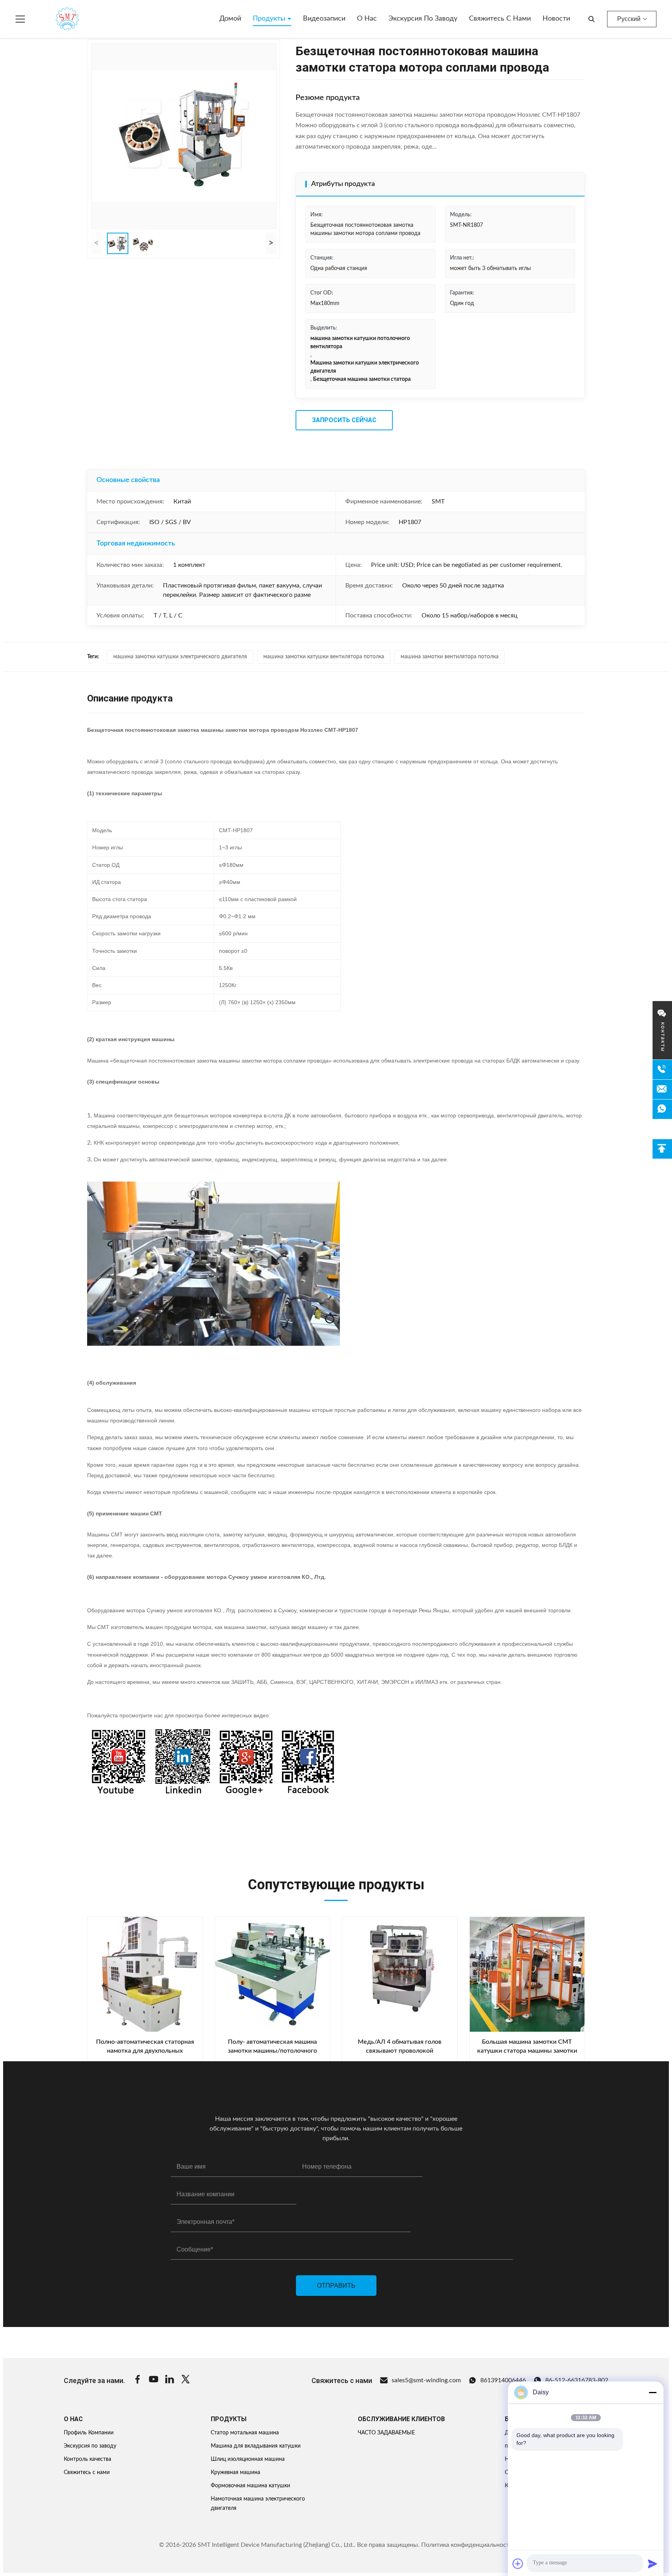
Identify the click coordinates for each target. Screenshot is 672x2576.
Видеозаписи (324, 19)
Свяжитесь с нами (500, 19)
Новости (556, 19)
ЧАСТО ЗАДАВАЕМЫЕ (386, 2433)
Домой (230, 19)
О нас (367, 19)
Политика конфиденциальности (467, 2545)
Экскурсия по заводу (423, 19)
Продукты (270, 19)
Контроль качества (87, 2459)
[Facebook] (138, 2380)
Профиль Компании (89, 2433)
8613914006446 (503, 2380)
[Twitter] (185, 2380)
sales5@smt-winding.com (426, 2380)
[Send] (653, 2564)
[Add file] (518, 2564)
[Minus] (653, 2392)
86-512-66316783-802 (577, 2380)
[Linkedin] (170, 2380)
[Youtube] (154, 2380)
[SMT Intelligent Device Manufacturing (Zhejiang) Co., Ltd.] (56, 19)
